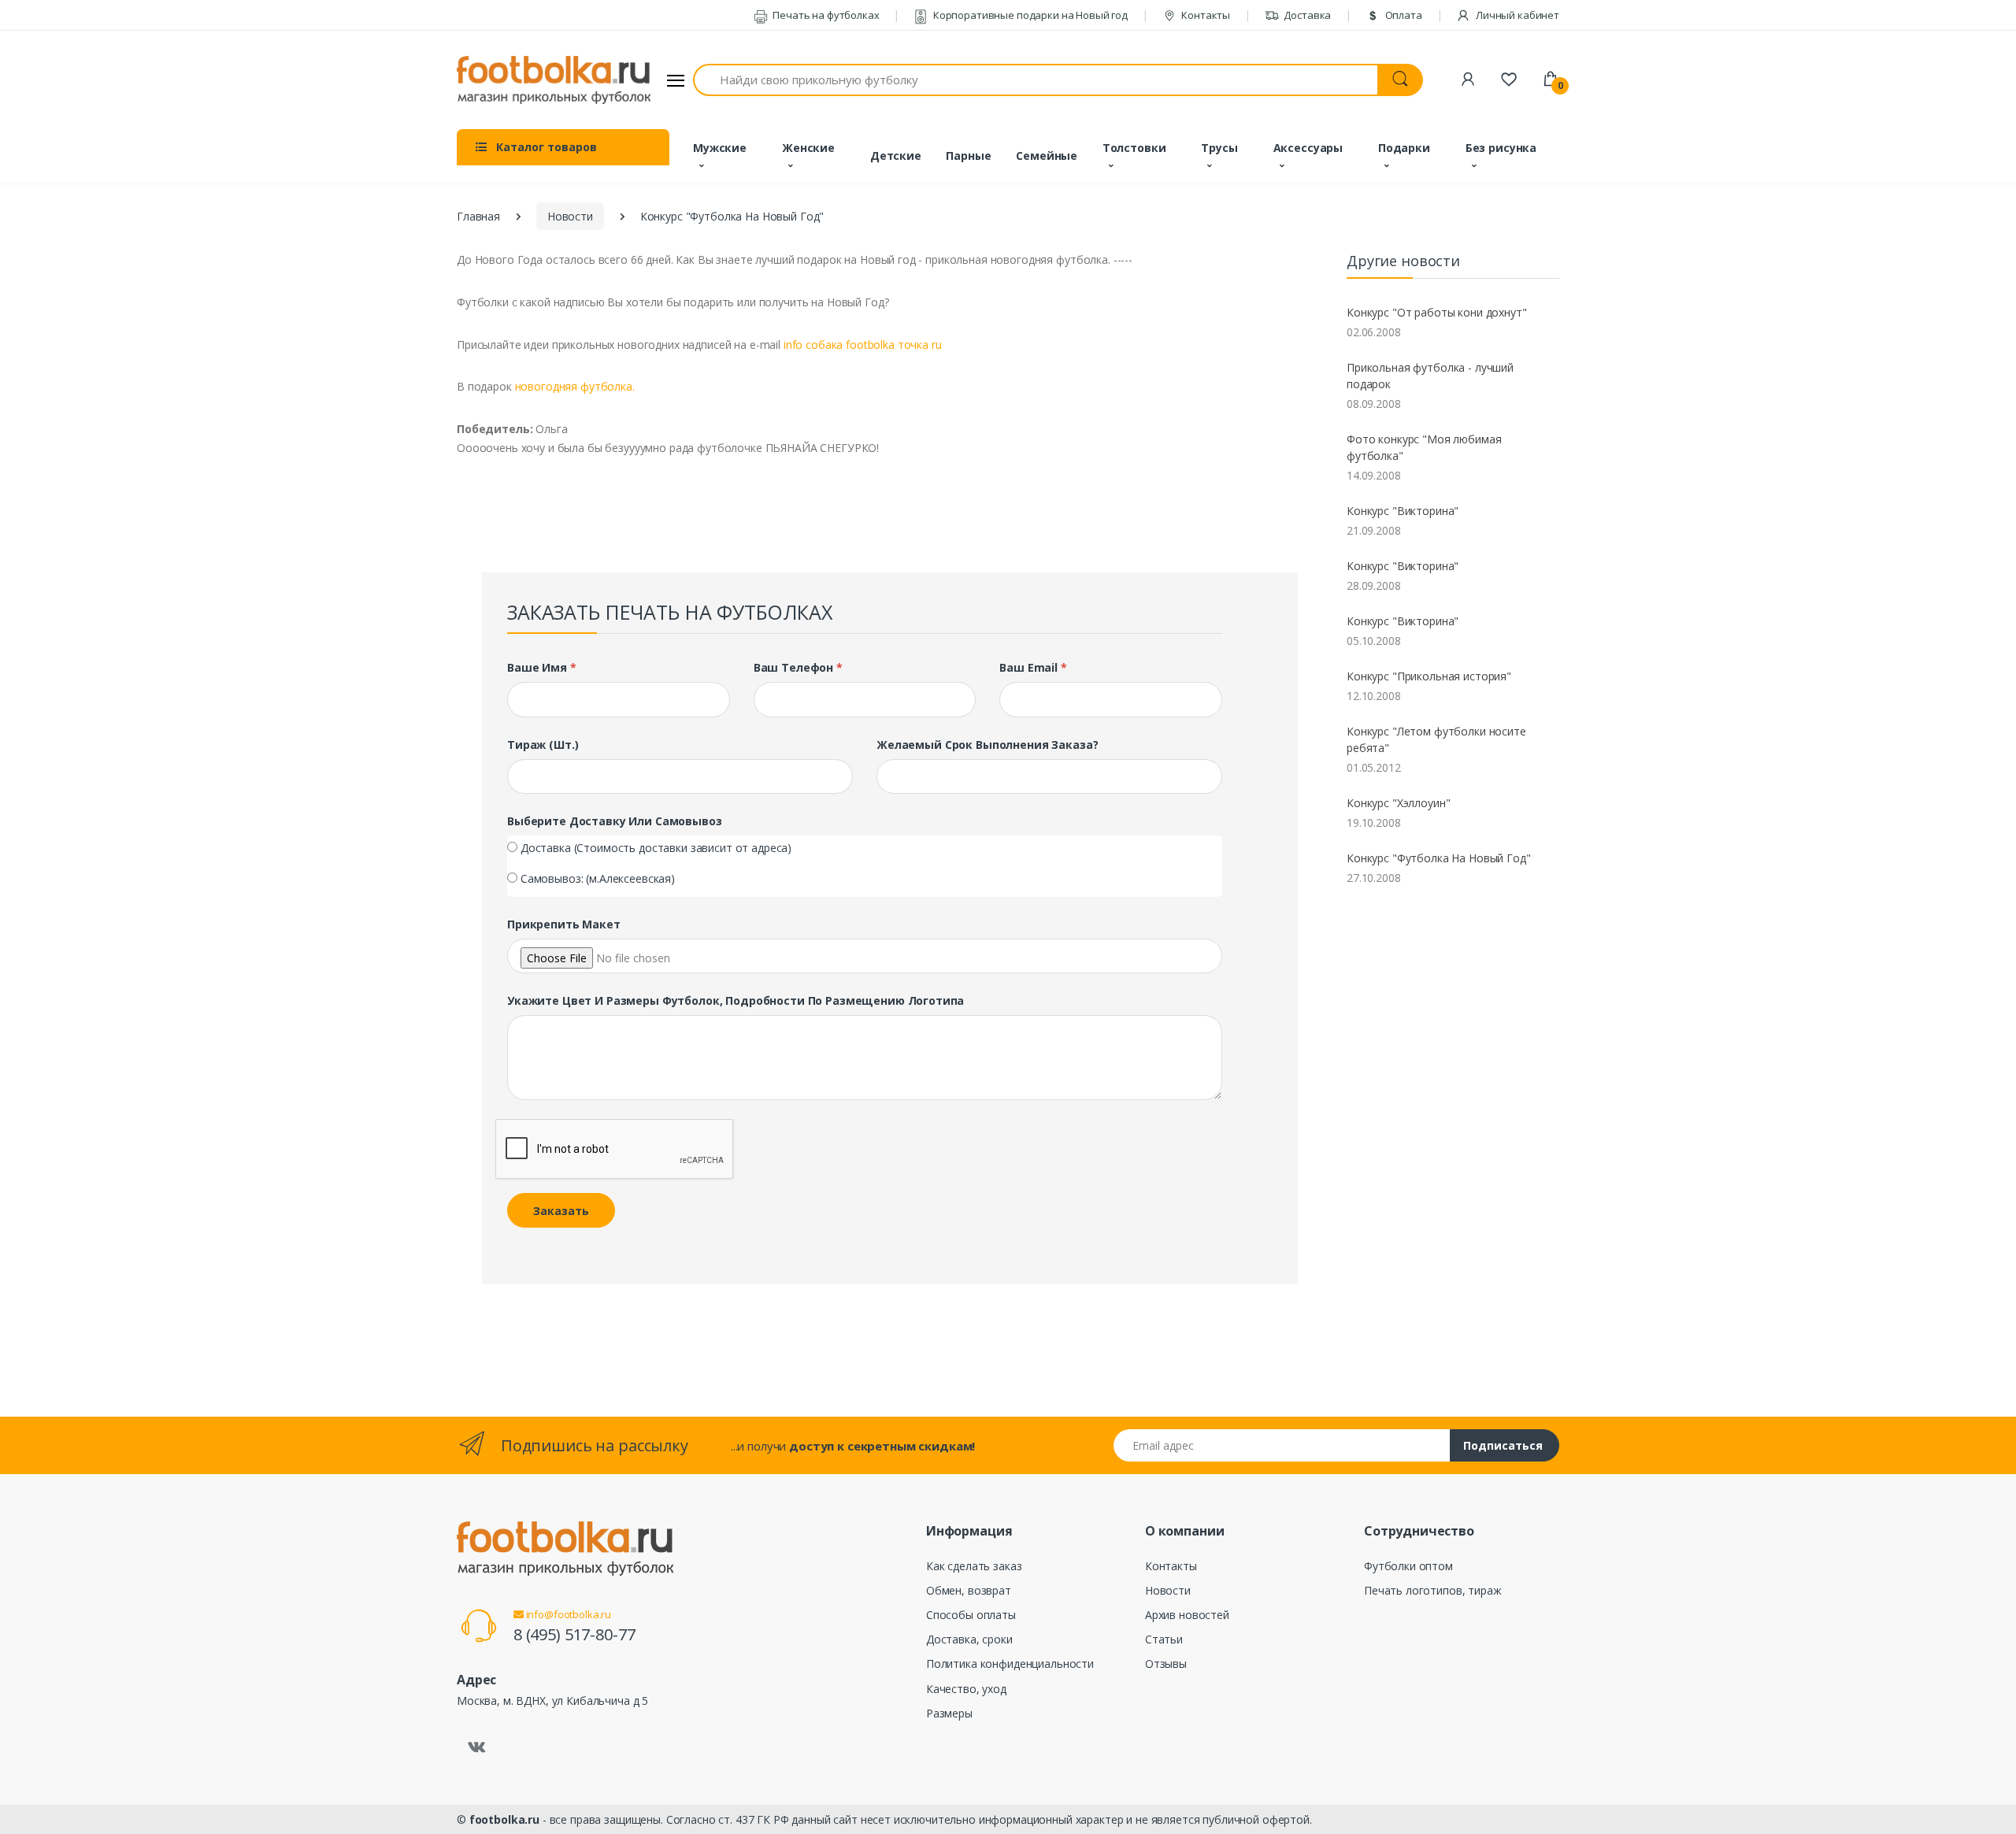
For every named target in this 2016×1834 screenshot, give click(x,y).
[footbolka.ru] (554, 80)
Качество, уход (966, 1689)
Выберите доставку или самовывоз (615, 821)
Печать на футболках (825, 15)
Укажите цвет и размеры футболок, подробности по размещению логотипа (736, 1000)
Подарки (1404, 148)
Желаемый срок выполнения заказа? (987, 745)
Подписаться (1503, 1445)
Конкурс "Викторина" (1403, 511)
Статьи (1164, 1639)
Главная (478, 216)
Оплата (1403, 15)
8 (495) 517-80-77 (574, 1634)
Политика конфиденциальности (1010, 1664)
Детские (896, 156)
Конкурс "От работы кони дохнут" (1437, 312)
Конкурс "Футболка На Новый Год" (1439, 858)
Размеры (949, 1713)
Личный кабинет (1516, 15)
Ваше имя (542, 667)
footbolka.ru (504, 1819)
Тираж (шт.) (543, 745)
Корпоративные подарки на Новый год (1029, 15)
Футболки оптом (1408, 1566)
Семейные (1047, 156)
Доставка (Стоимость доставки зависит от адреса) (656, 848)
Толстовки (1134, 148)
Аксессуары (1308, 148)
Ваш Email (1033, 667)
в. (575, 386)
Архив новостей (1187, 1615)
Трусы (1219, 148)
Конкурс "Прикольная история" (1429, 676)
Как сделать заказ (974, 1566)
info (863, 345)
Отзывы (1166, 1664)
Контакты (1204, 15)
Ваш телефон (798, 667)
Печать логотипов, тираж (1433, 1590)
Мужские (720, 148)
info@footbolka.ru (567, 1614)
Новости (570, 216)
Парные (968, 156)
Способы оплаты (971, 1615)
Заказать (561, 1211)
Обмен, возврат (969, 1590)
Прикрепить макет (564, 924)
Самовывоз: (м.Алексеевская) (598, 878)
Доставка (1307, 15)
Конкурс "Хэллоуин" (1398, 803)
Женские (808, 148)
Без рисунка (1501, 148)
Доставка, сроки (969, 1639)
